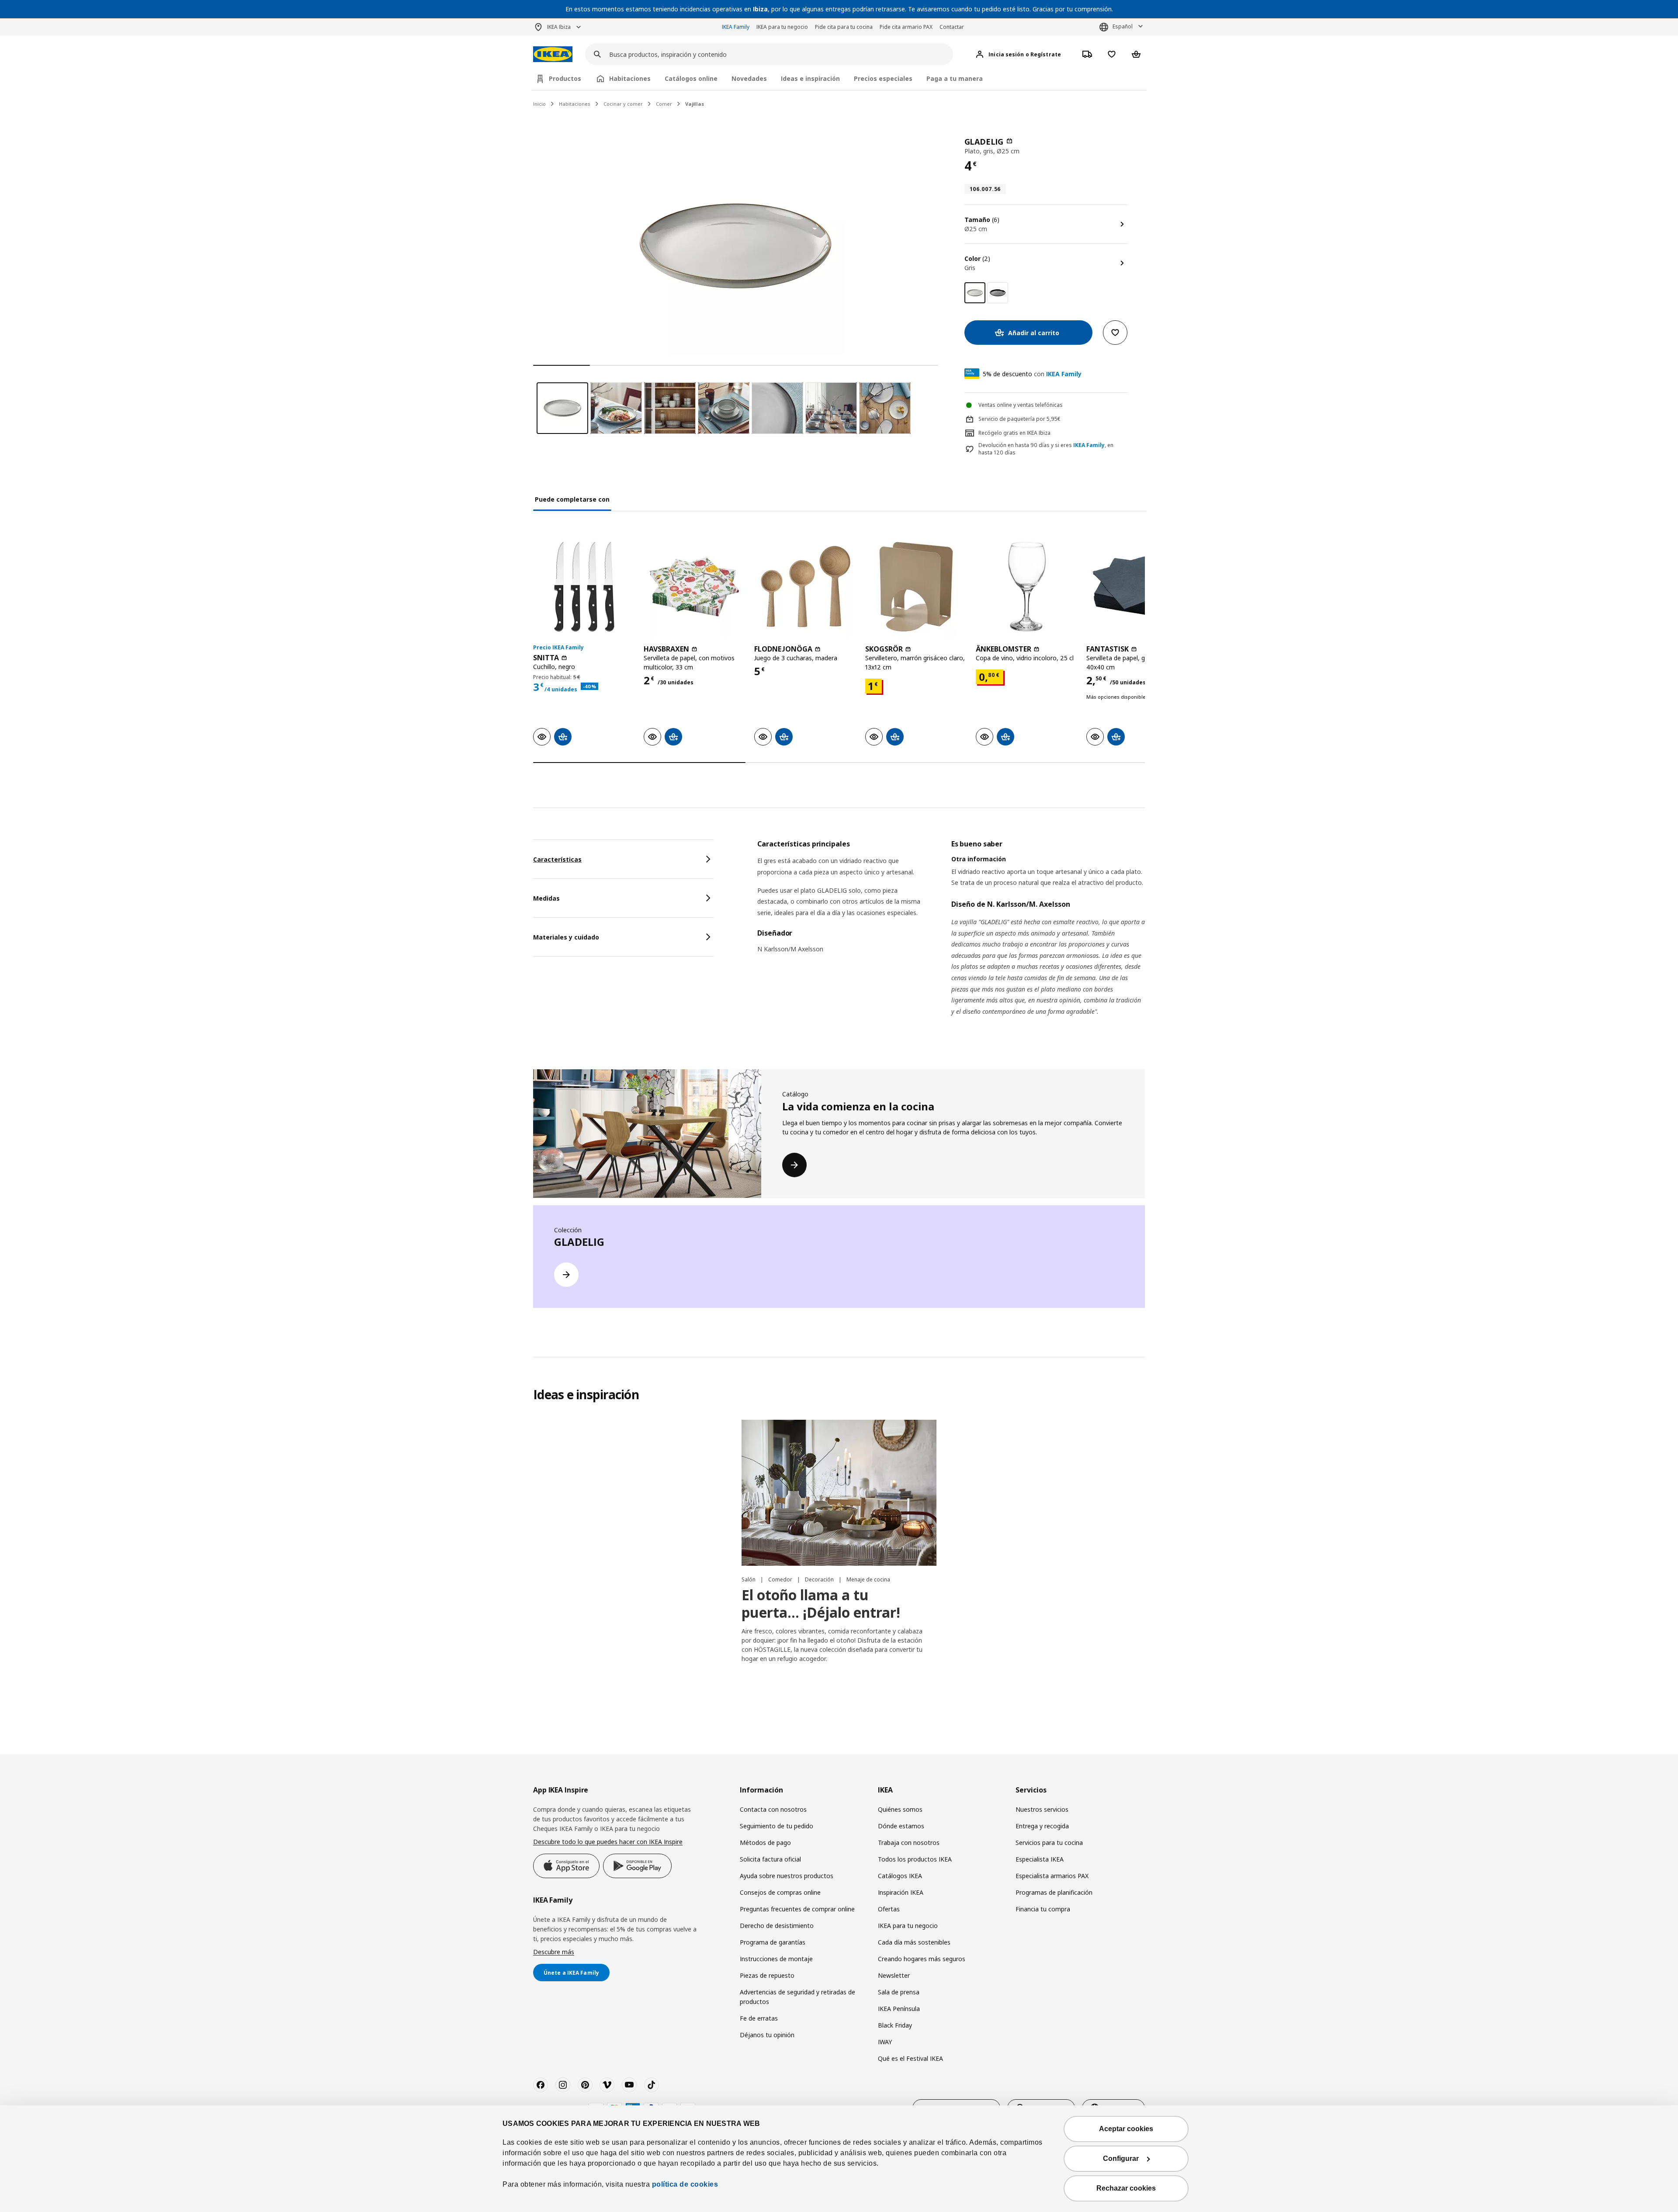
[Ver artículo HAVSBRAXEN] (695, 587)
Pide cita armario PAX (906, 27)
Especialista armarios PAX (1052, 1876)
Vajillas (695, 104)
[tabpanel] (951, 939)
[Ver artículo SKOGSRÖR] (916, 587)
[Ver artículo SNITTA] (584, 587)
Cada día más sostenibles (914, 1942)
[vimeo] (607, 2085)
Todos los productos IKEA (915, 1859)
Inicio (539, 104)
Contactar (952, 27)
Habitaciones (575, 104)
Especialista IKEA (1040, 1859)
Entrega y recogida (1042, 1826)
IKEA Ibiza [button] (559, 27)
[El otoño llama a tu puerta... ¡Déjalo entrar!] (839, 1493)
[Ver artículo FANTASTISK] (1137, 587)
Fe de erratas (759, 2018)
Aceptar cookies (1126, 2129)
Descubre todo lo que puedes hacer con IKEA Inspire (608, 1842)
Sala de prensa (899, 1992)
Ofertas (889, 1909)
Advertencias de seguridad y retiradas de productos (797, 1997)
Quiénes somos (900, 1809)
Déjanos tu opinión (767, 2035)
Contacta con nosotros (773, 1809)
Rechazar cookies (1126, 2188)
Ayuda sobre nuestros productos (787, 1876)
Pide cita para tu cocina (844, 27)
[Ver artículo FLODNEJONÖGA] (805, 587)
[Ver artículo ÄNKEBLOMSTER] (1027, 587)
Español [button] (1123, 26)
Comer (664, 104)
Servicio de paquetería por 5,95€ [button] (1019, 419)
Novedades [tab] (749, 78)
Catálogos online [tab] (691, 78)
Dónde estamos (901, 1826)
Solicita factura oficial (770, 1859)
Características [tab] (557, 859)
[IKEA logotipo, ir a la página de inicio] (553, 54)
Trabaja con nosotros (909, 1843)
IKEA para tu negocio (782, 27)
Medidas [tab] (546, 898)
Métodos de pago (765, 1843)
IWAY (885, 2042)
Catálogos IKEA (900, 1876)
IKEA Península (899, 2009)
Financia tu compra (1043, 1909)
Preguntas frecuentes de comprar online (797, 1909)
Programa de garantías (773, 1942)
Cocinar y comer (623, 104)
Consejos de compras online (780, 1892)
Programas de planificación (1054, 1892)
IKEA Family (736, 27)
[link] (998, 293)
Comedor (781, 1579)
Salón (749, 1579)
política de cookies (685, 2184)
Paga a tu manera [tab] (955, 78)
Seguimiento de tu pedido (777, 1826)
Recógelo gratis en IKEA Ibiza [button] (1014, 433)
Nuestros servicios (1042, 1809)
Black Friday (895, 2025)
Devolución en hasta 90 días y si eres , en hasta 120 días (1046, 449)
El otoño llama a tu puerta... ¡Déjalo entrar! (821, 1604)
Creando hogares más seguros (922, 1959)
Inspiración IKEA (901, 1892)
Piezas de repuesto (767, 1975)
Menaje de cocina (868, 1579)
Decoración (820, 1579)
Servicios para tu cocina (1049, 1843)
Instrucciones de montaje (776, 1959)
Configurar (1121, 2158)
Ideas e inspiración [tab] (810, 78)
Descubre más (554, 1952)
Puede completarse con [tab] (572, 499)
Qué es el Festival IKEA (910, 2058)
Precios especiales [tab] (883, 78)
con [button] (1032, 374)
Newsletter (894, 1975)
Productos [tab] (565, 78)
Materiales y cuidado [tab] (566, 937)
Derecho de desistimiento (777, 1926)
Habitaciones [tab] (630, 78)
